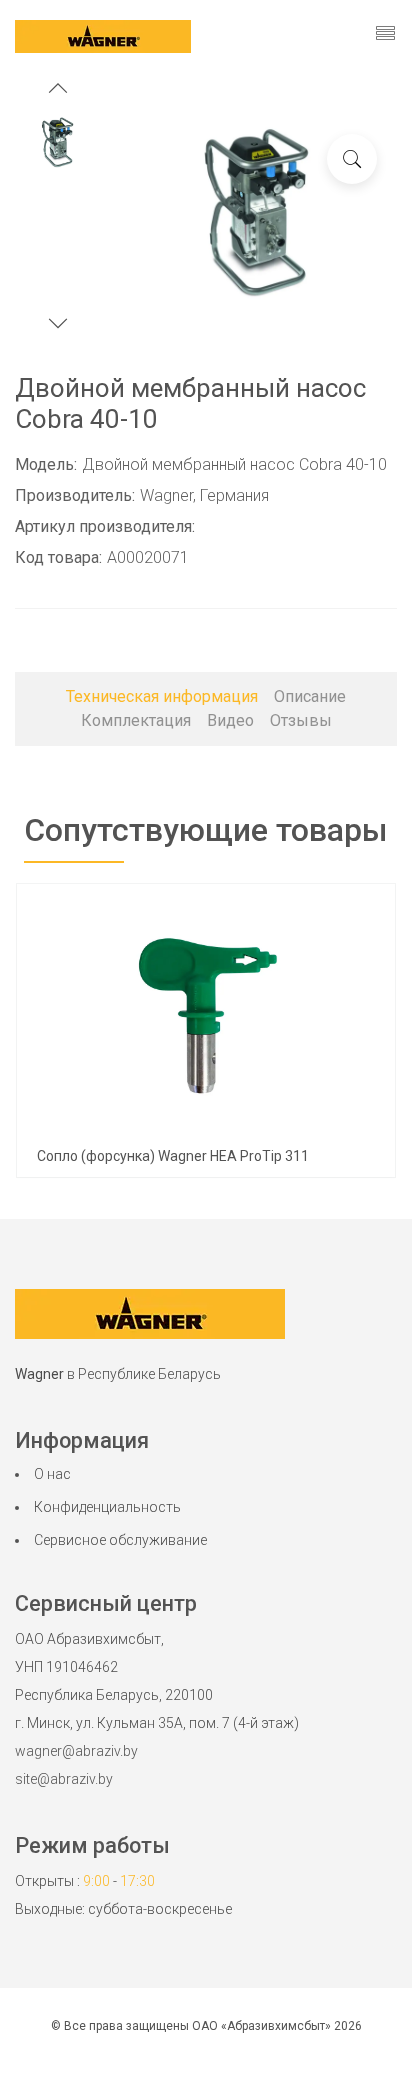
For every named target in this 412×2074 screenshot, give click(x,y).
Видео (230, 720)
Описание (310, 696)
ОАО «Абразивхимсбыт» (261, 2026)
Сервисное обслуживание (120, 1540)
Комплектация (136, 720)
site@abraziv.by (64, 1779)
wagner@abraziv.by (76, 1751)
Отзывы (301, 720)
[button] (58, 90)
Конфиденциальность (107, 1507)
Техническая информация (162, 696)
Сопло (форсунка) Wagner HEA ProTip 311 (173, 1156)
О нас (52, 1474)
